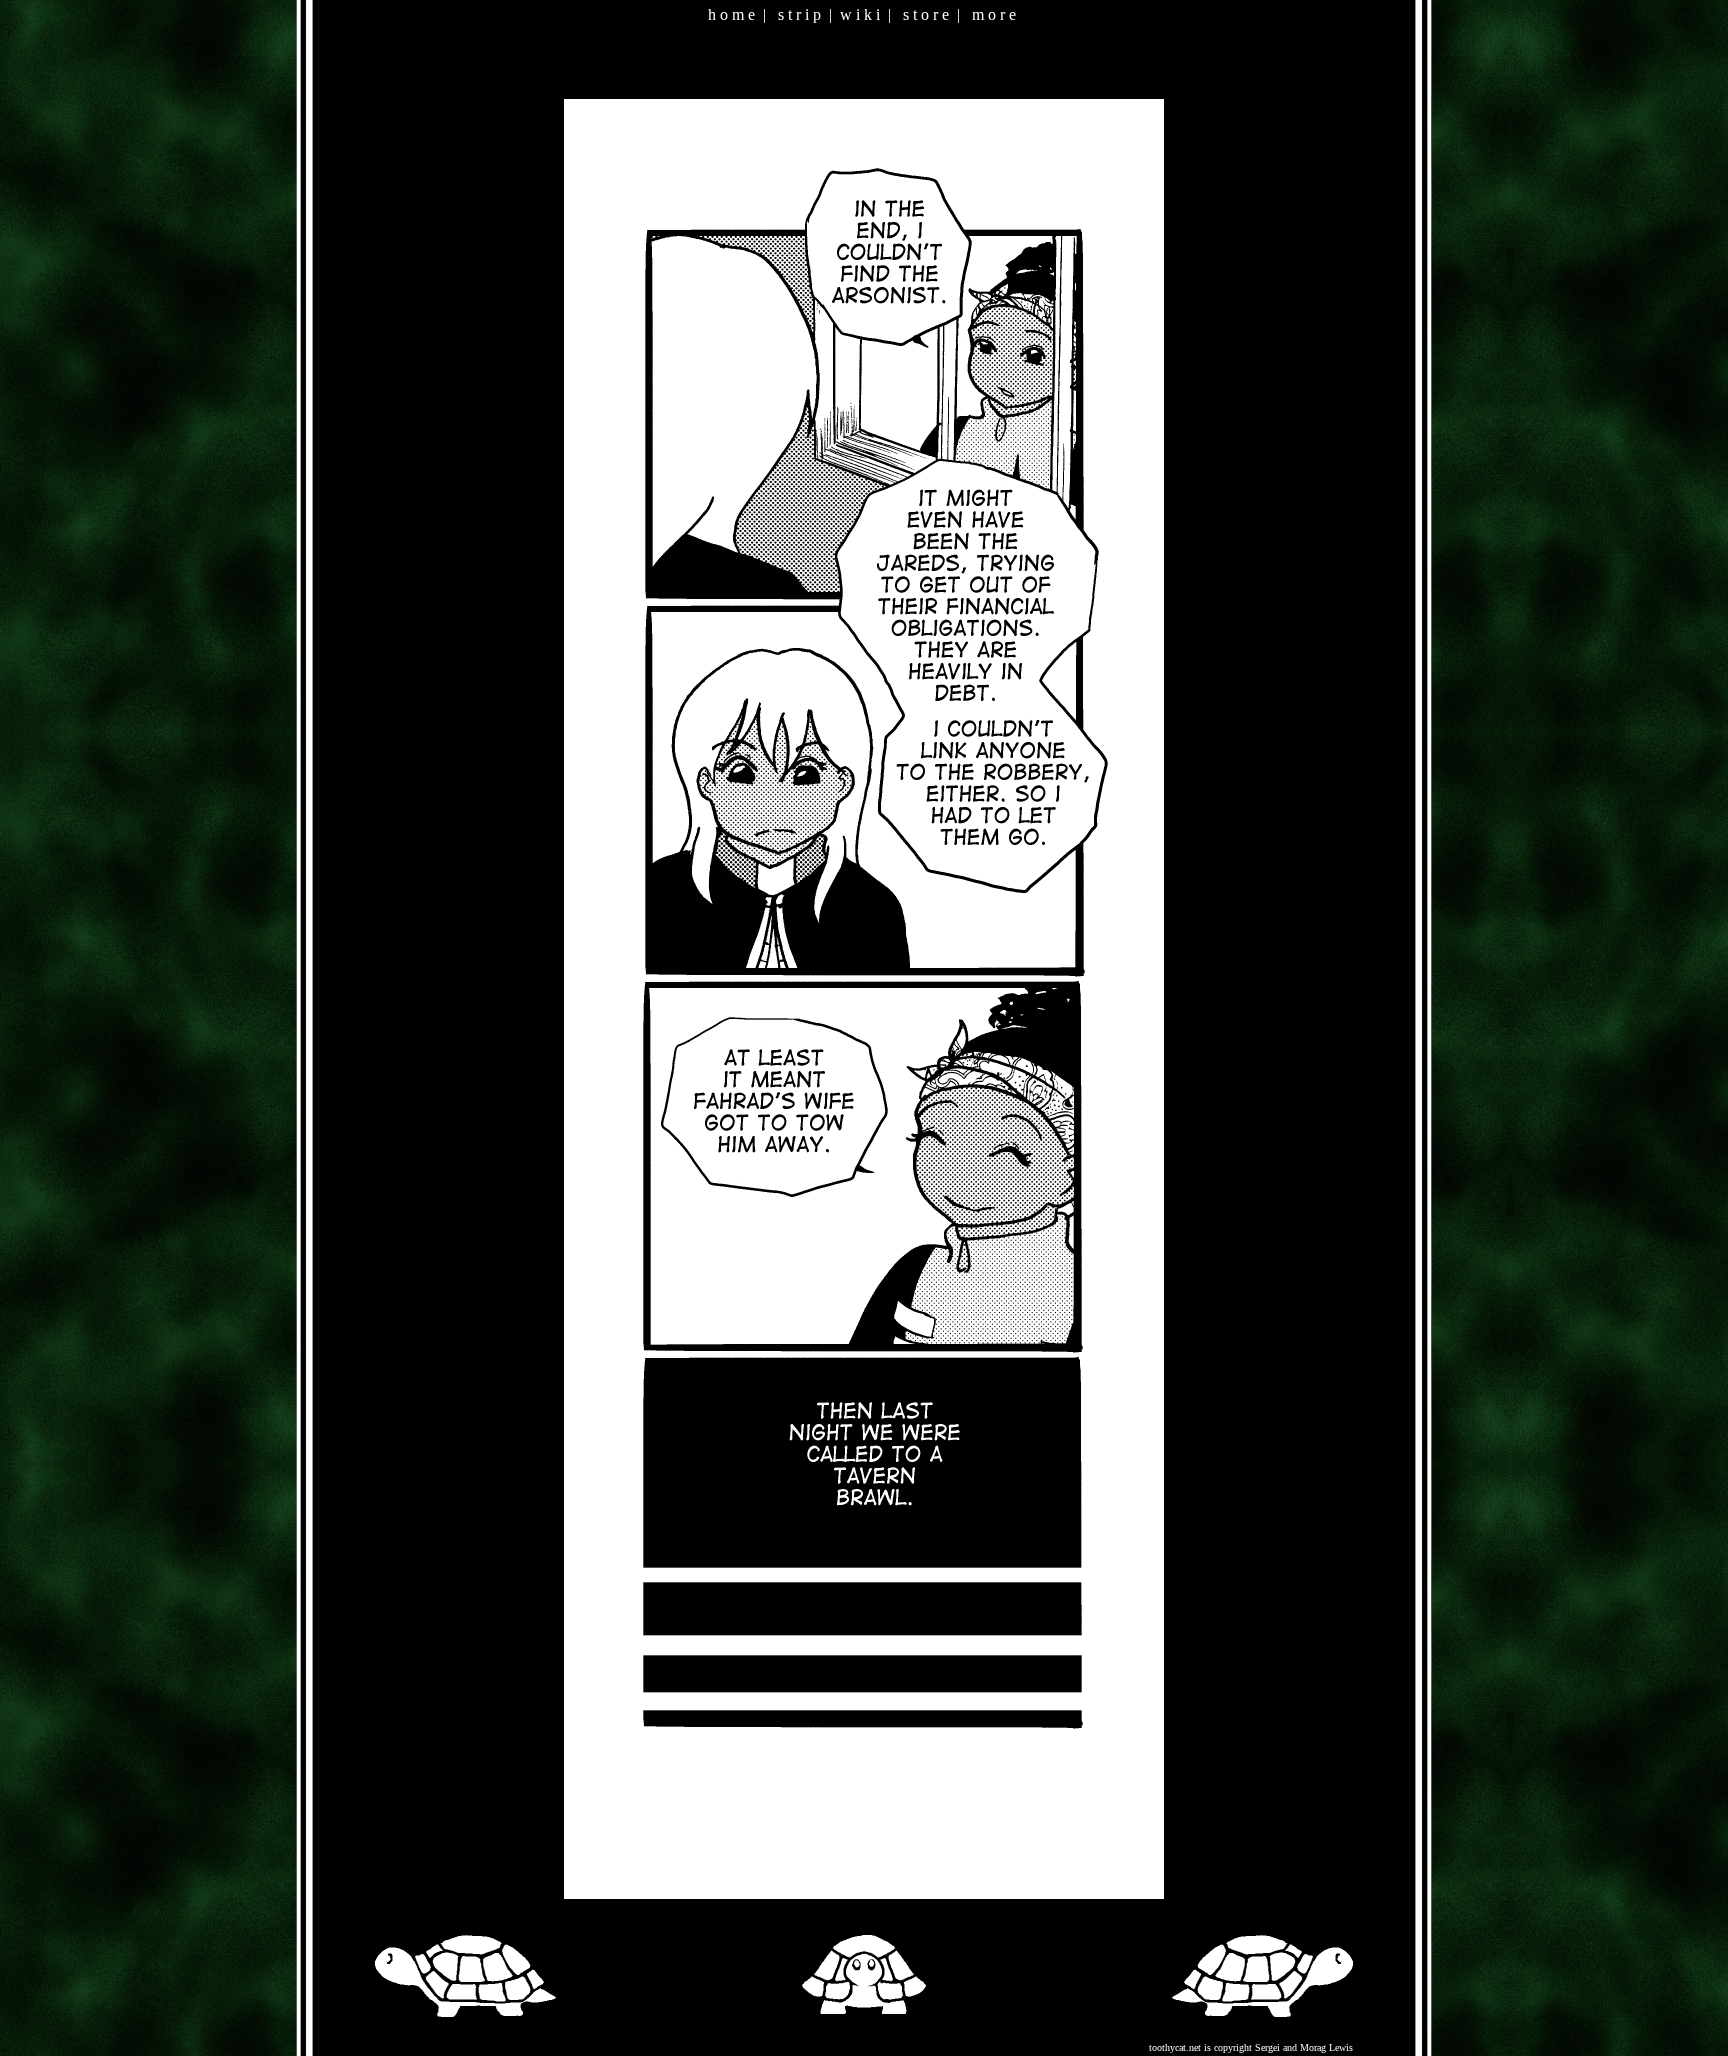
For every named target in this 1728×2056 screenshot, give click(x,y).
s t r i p (799, 14)
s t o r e (926, 14)
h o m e (731, 14)
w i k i (860, 14)
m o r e (994, 14)
